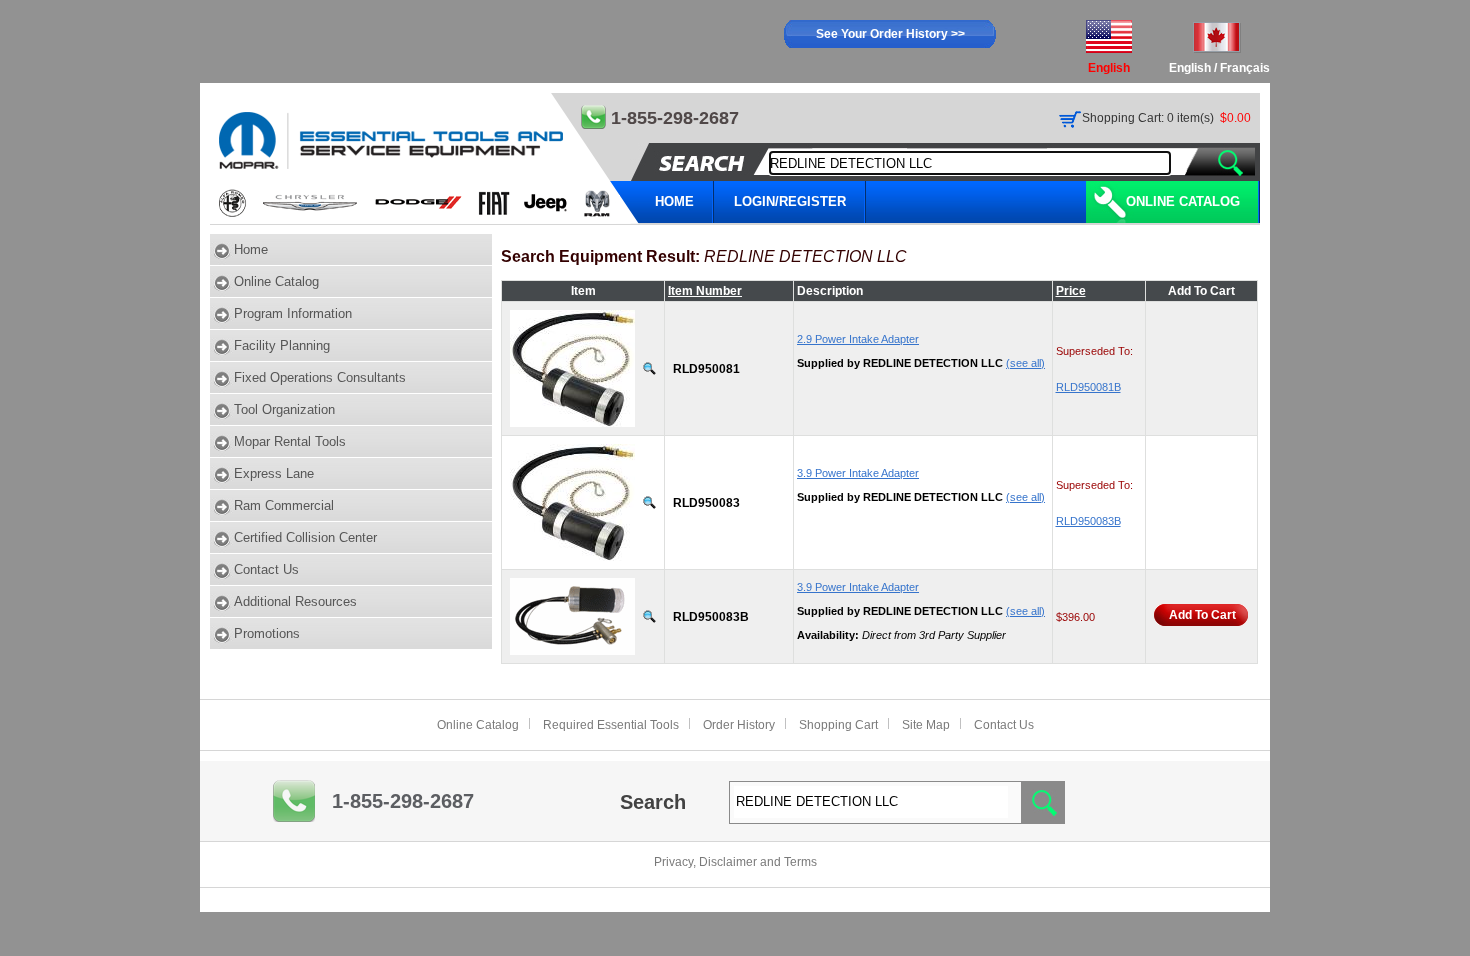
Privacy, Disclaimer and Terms (735, 862)
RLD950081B (1088, 387)
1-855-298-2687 (403, 801)
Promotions (267, 633)
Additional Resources (295, 601)
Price (1071, 291)
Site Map (926, 725)
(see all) (1025, 363)
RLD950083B (1088, 521)
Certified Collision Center (305, 537)
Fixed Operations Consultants (320, 377)
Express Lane (274, 473)
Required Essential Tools (611, 725)
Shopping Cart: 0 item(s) (1148, 118)
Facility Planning (282, 345)
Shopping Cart (838, 725)
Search (653, 802)
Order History (739, 725)
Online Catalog (1183, 201)
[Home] (425, 158)
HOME (674, 201)
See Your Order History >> (890, 34)
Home (251, 249)
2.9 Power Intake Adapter (858, 339)
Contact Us (266, 569)
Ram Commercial (284, 505)
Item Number (705, 291)
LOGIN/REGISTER (790, 201)
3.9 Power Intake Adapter (858, 473)
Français (1245, 68)
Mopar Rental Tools (290, 441)
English (1190, 68)
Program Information (293, 313)
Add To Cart (1202, 615)
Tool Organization (284, 409)
